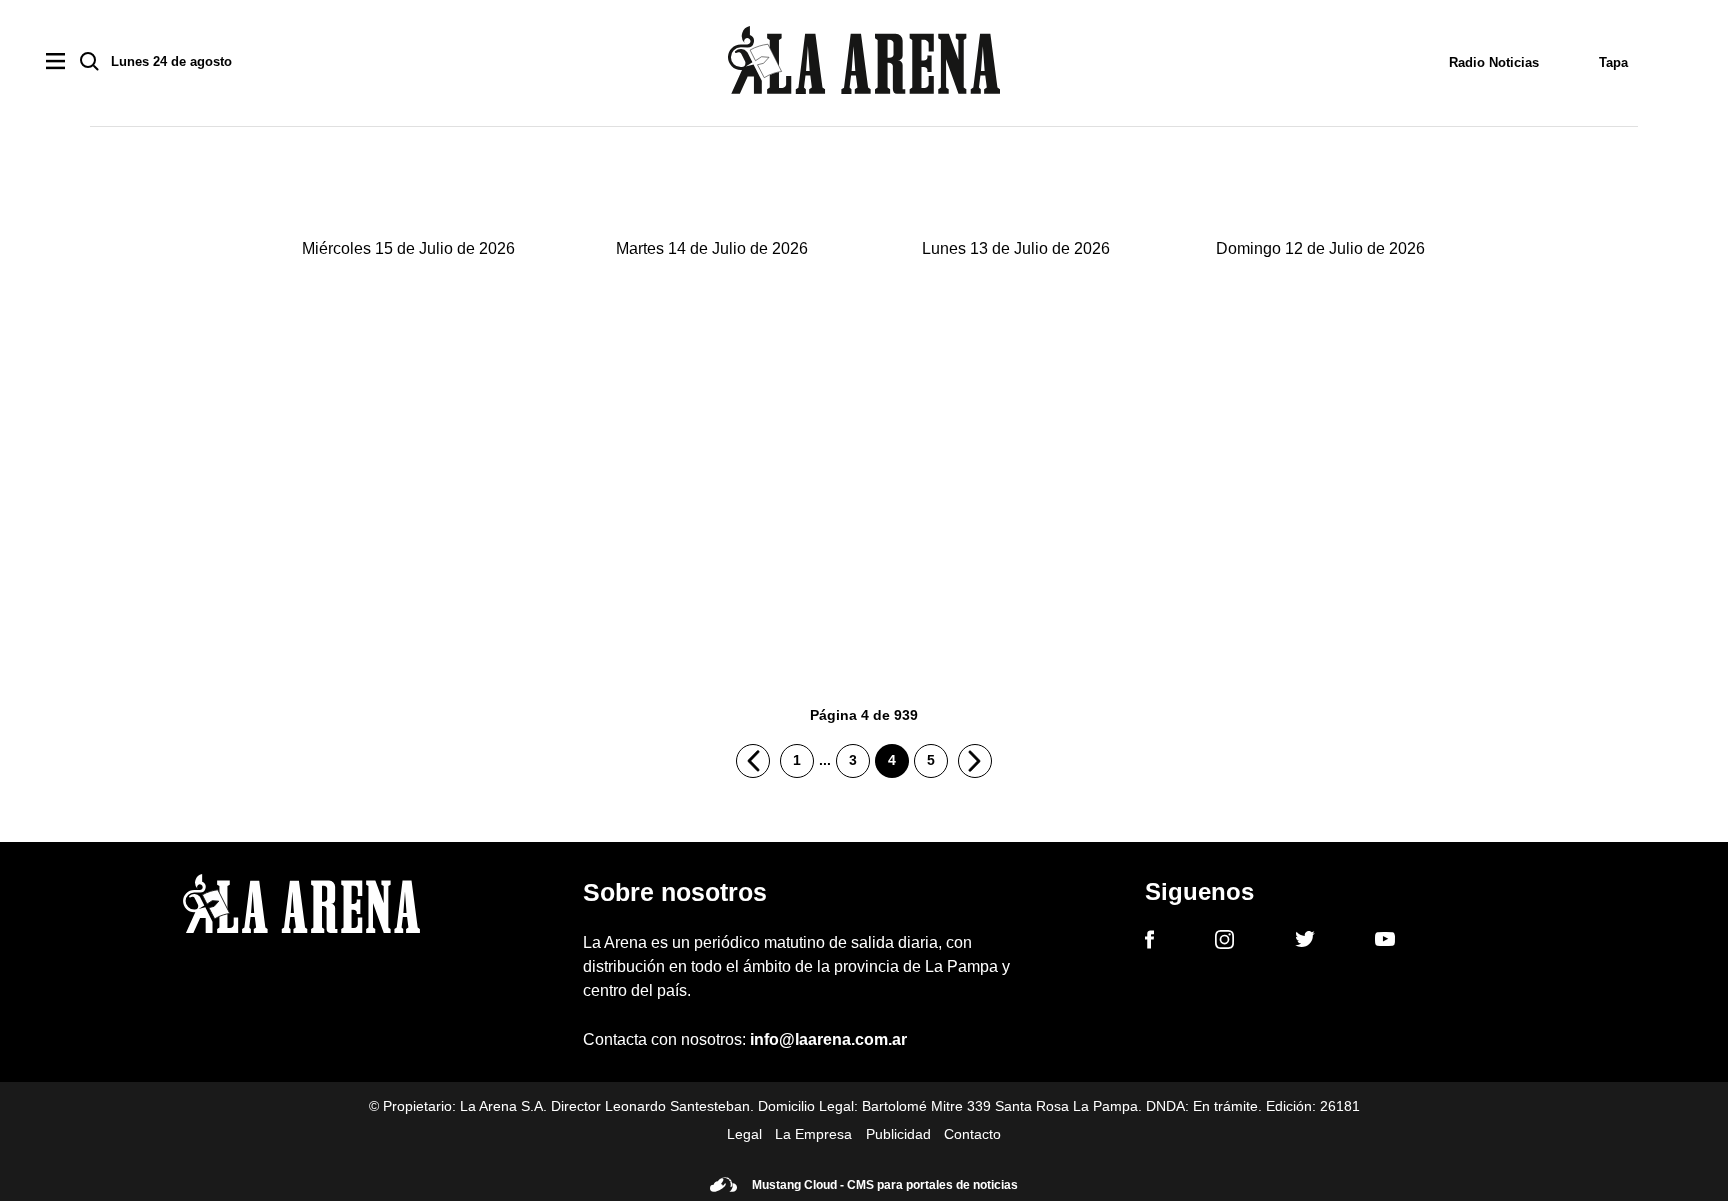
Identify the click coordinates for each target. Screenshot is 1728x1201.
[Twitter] (1305, 942)
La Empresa (813, 1134)
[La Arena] (864, 63)
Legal (744, 1134)
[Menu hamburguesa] (55, 62)
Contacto (972, 1134)
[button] (408, 461)
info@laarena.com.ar (828, 1039)
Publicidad (898, 1134)
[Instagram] (1224, 943)
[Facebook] (1149, 943)
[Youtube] (1385, 942)
